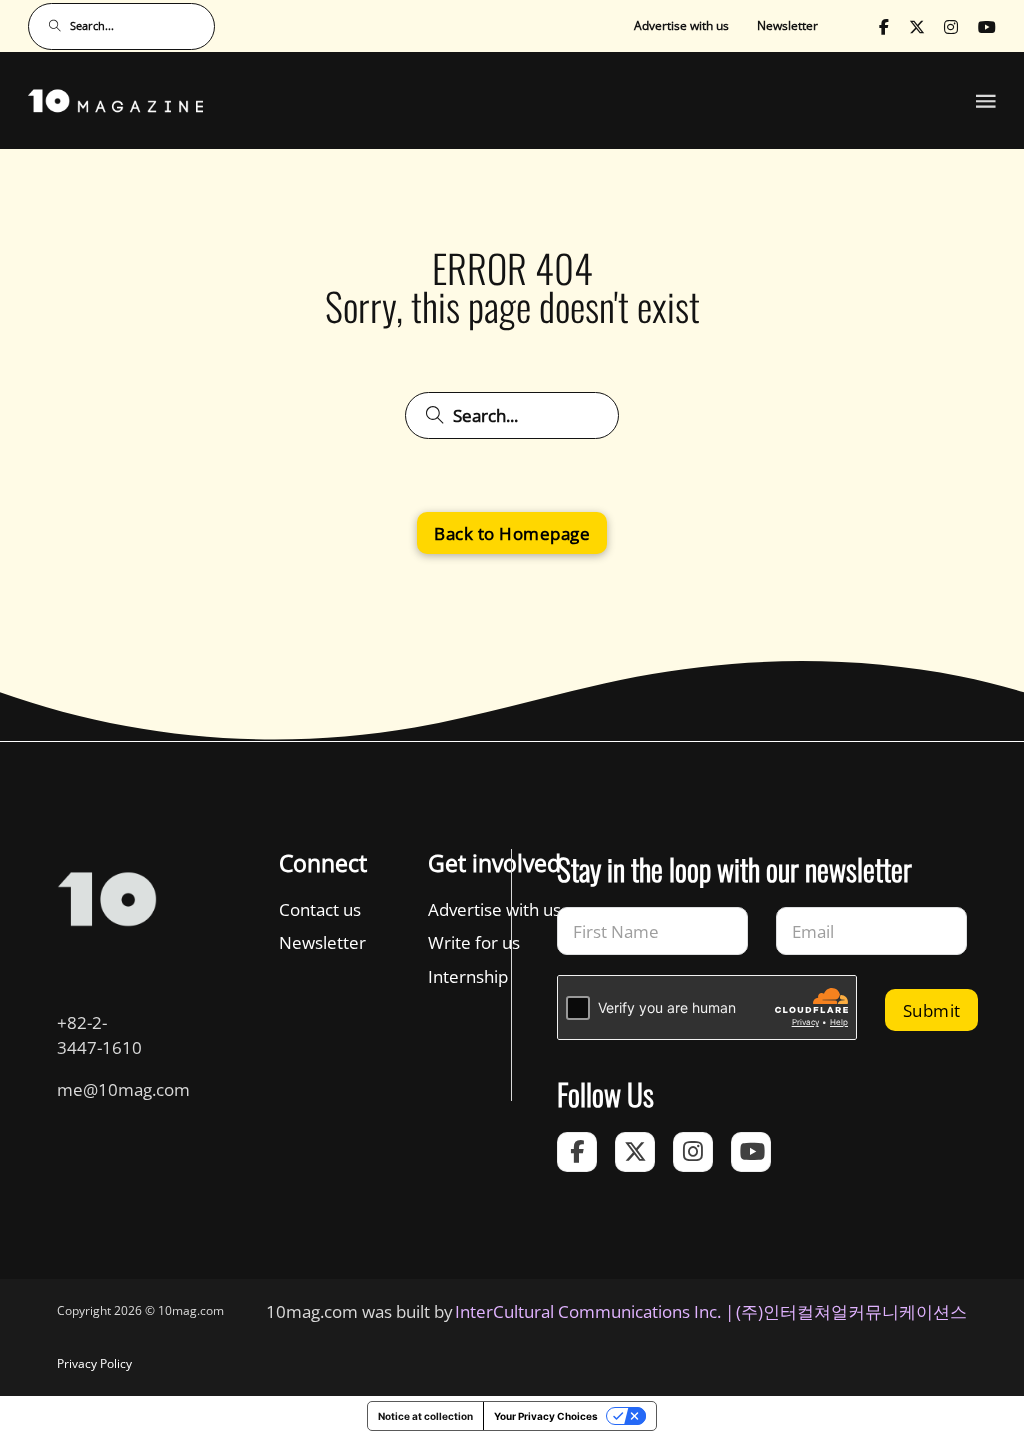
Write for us (474, 942)
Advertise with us (681, 25)
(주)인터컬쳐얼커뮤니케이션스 (851, 1311)
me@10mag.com (123, 1089)
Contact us (320, 909)
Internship (468, 976)
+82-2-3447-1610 (99, 1034)
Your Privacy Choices (546, 1416)
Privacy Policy (94, 1363)
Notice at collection (425, 1416)
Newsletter (787, 25)
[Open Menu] (986, 101)
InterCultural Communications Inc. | (594, 1311)
